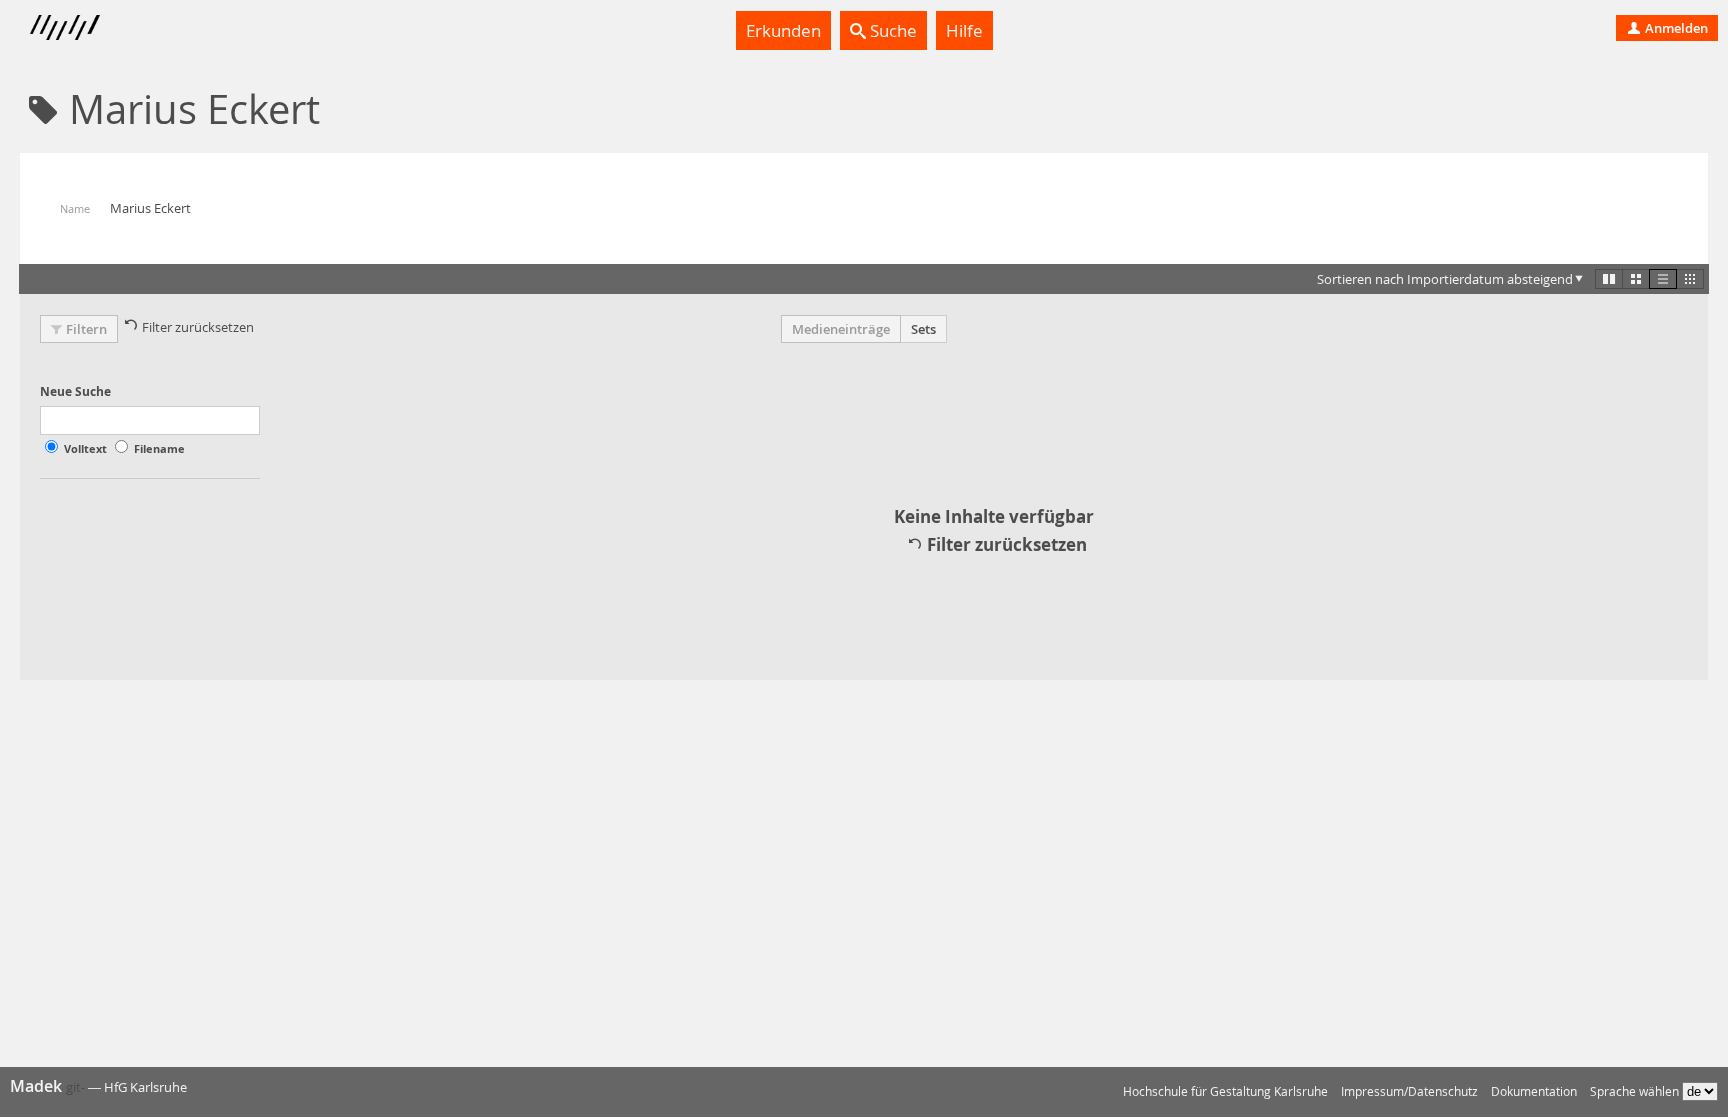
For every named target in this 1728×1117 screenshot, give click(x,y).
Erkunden (783, 30)
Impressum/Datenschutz (1409, 1091)
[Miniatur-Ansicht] (1690, 279)
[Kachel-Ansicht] (1609, 279)
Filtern (86, 329)
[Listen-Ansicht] (1663, 279)
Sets (923, 329)
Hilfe (964, 30)
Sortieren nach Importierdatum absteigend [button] (1445, 279)
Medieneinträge (841, 329)
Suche (891, 30)
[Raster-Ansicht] (1636, 279)
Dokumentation (1534, 1091)
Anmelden (1675, 28)
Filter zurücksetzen (198, 327)
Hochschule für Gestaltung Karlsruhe (1225, 1091)
